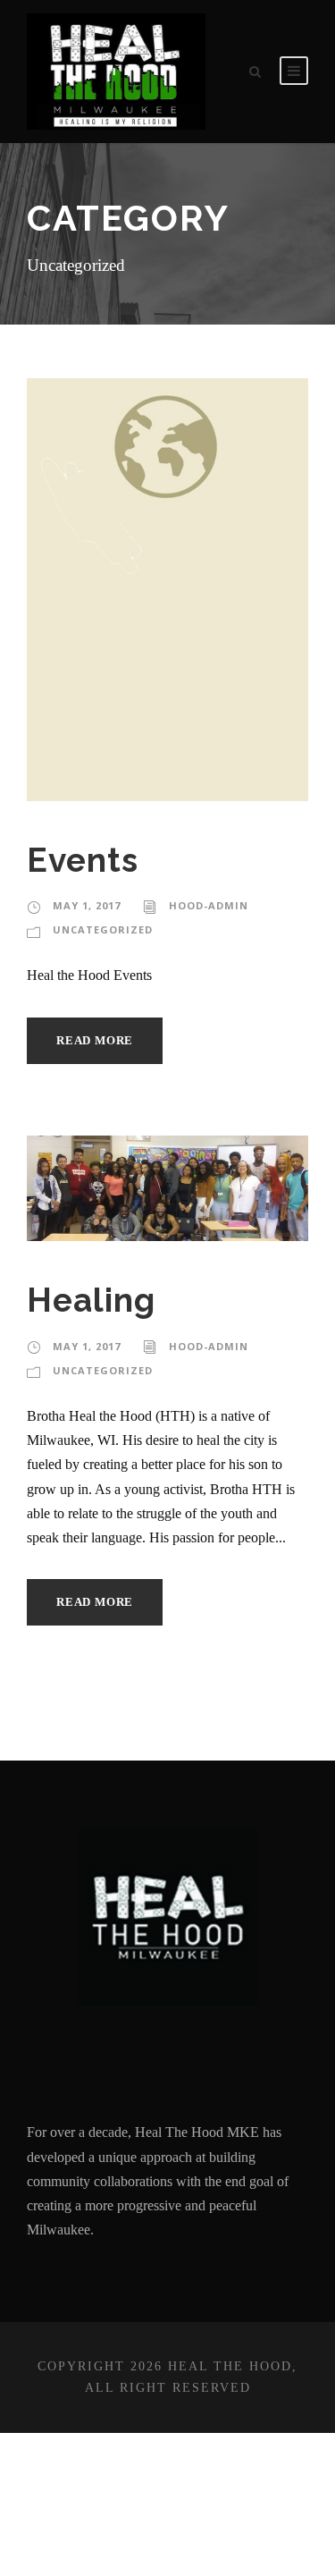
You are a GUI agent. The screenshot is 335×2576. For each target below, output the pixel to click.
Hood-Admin (209, 905)
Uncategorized (103, 929)
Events (83, 860)
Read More (95, 1040)
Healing (91, 1300)
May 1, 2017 (87, 905)
